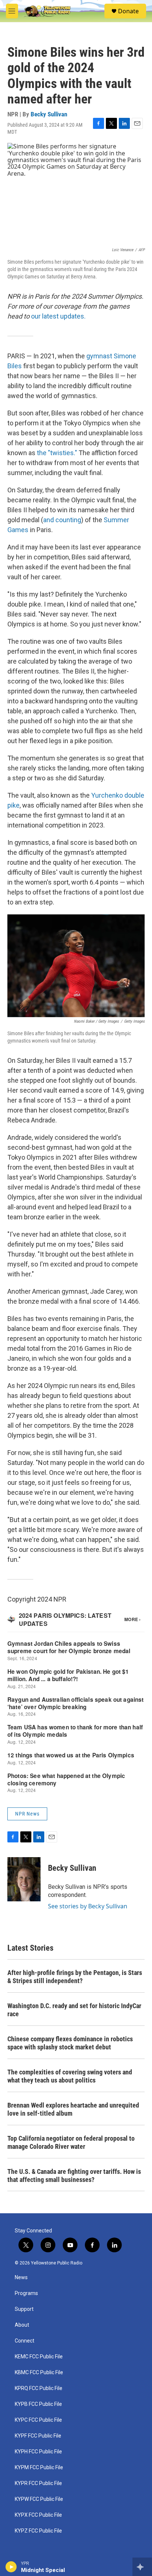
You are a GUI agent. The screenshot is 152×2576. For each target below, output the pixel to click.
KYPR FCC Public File (38, 2483)
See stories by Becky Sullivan (88, 1906)
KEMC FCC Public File (39, 2357)
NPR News (27, 1814)
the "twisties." (57, 453)
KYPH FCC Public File (38, 2452)
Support (24, 2309)
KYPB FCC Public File (38, 2404)
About (22, 2325)
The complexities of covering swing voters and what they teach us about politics (70, 2076)
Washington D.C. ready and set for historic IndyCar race (74, 2010)
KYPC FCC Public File (38, 2420)
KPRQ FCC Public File (39, 2388)
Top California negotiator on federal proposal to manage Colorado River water (71, 2142)
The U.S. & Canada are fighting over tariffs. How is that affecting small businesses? (74, 2176)
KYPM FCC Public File (39, 2468)
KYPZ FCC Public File (38, 2531)
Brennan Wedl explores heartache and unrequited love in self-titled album (73, 2109)
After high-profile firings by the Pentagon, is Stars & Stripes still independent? (75, 1977)
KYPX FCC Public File (38, 2515)
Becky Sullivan (49, 114)
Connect (25, 2341)
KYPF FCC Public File (38, 2436)
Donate (128, 11)
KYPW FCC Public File (39, 2499)
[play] (11, 2567)
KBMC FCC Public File (39, 2373)
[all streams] (142, 2567)
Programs (26, 2293)
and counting (62, 520)
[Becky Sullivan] (24, 1879)
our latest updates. (58, 316)
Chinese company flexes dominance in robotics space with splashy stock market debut (70, 2043)
